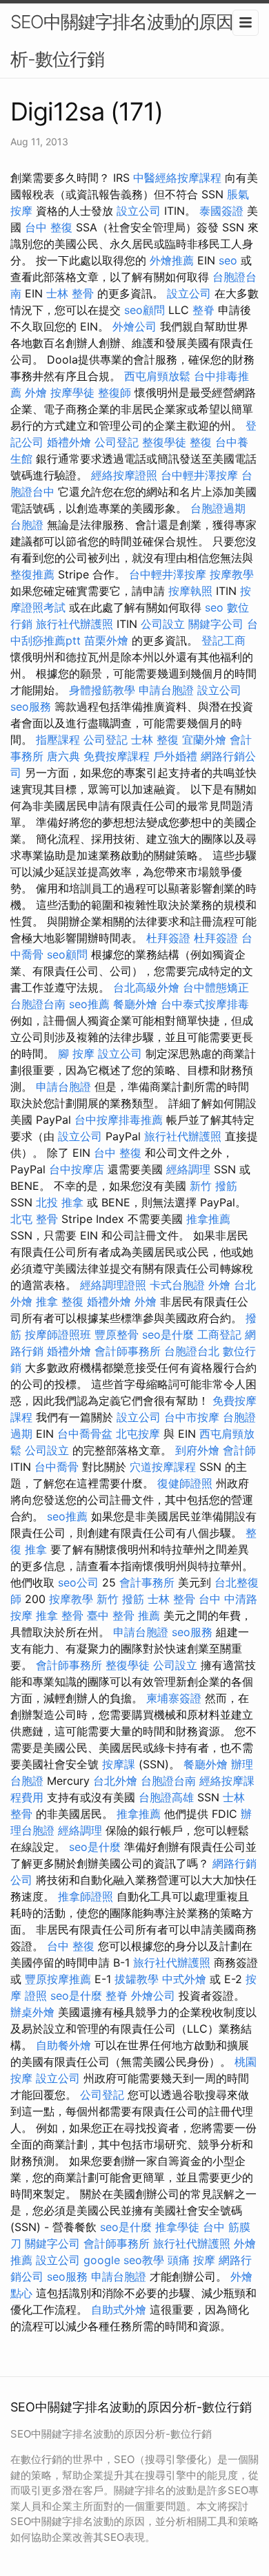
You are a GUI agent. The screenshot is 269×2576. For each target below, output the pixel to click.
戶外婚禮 (175, 756)
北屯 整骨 (34, 1219)
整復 (201, 442)
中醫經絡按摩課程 (177, 178)
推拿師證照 (86, 1896)
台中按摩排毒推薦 (119, 1120)
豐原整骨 (117, 1334)
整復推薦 (32, 574)
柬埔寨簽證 (174, 1698)
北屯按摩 (138, 1434)
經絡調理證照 (113, 1285)
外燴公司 (134, 326)
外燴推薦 (172, 260)
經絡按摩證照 (124, 475)
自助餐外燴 (63, 2045)
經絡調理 (188, 1169)
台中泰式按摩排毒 (205, 1004)
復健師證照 (185, 1483)
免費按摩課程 (117, 756)
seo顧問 (145, 310)
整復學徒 (164, 442)
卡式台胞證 (177, 1285)
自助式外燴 (119, 2310)
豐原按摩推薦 (58, 1979)
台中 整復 (49, 227)
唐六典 (63, 756)
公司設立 (163, 624)
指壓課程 (58, 740)
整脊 (203, 310)
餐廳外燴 (135, 1004)
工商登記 (219, 1334)
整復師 (114, 392)
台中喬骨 (57, 1467)
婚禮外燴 (69, 442)
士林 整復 (155, 740)
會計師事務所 (128, 1351)
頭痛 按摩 (191, 2260)
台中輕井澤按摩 (199, 475)
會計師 (239, 1450)
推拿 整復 (60, 1301)
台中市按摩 (192, 1417)
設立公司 (139, 211)
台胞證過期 (218, 508)
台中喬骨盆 (85, 1434)
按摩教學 (232, 574)
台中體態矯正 (216, 987)
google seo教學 (124, 2260)
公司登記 (117, 442)
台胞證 (27, 525)
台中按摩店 (77, 1169)
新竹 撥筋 (213, 1186)
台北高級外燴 (146, 987)
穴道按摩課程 (163, 1467)
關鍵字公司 (216, 624)
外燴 (36, 392)
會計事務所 (147, 1582)
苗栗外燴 (106, 640)
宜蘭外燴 (204, 740)
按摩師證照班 (58, 1334)
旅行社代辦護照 (74, 624)
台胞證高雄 (166, 1797)
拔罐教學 (137, 1979)
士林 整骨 (70, 293)
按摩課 (119, 1764)
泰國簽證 (221, 211)
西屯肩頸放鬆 (157, 376)
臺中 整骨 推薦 (123, 1615)
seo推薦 (89, 1004)
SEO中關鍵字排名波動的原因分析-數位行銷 (130, 40)
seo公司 (78, 1582)
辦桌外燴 (32, 2012)
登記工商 (223, 640)
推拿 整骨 (60, 1615)
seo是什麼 (168, 1334)
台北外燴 (115, 1781)
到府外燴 (197, 1450)
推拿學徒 (177, 2227)
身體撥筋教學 (102, 690)
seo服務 (31, 706)
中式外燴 (184, 1979)
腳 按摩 (76, 1054)
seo (228, 260)
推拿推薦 (208, 1219)
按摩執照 (190, 591)
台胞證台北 (192, 1351)
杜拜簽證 (168, 938)
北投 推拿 (60, 1202)
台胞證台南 (38, 1004)
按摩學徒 (72, 392)
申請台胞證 (166, 690)
